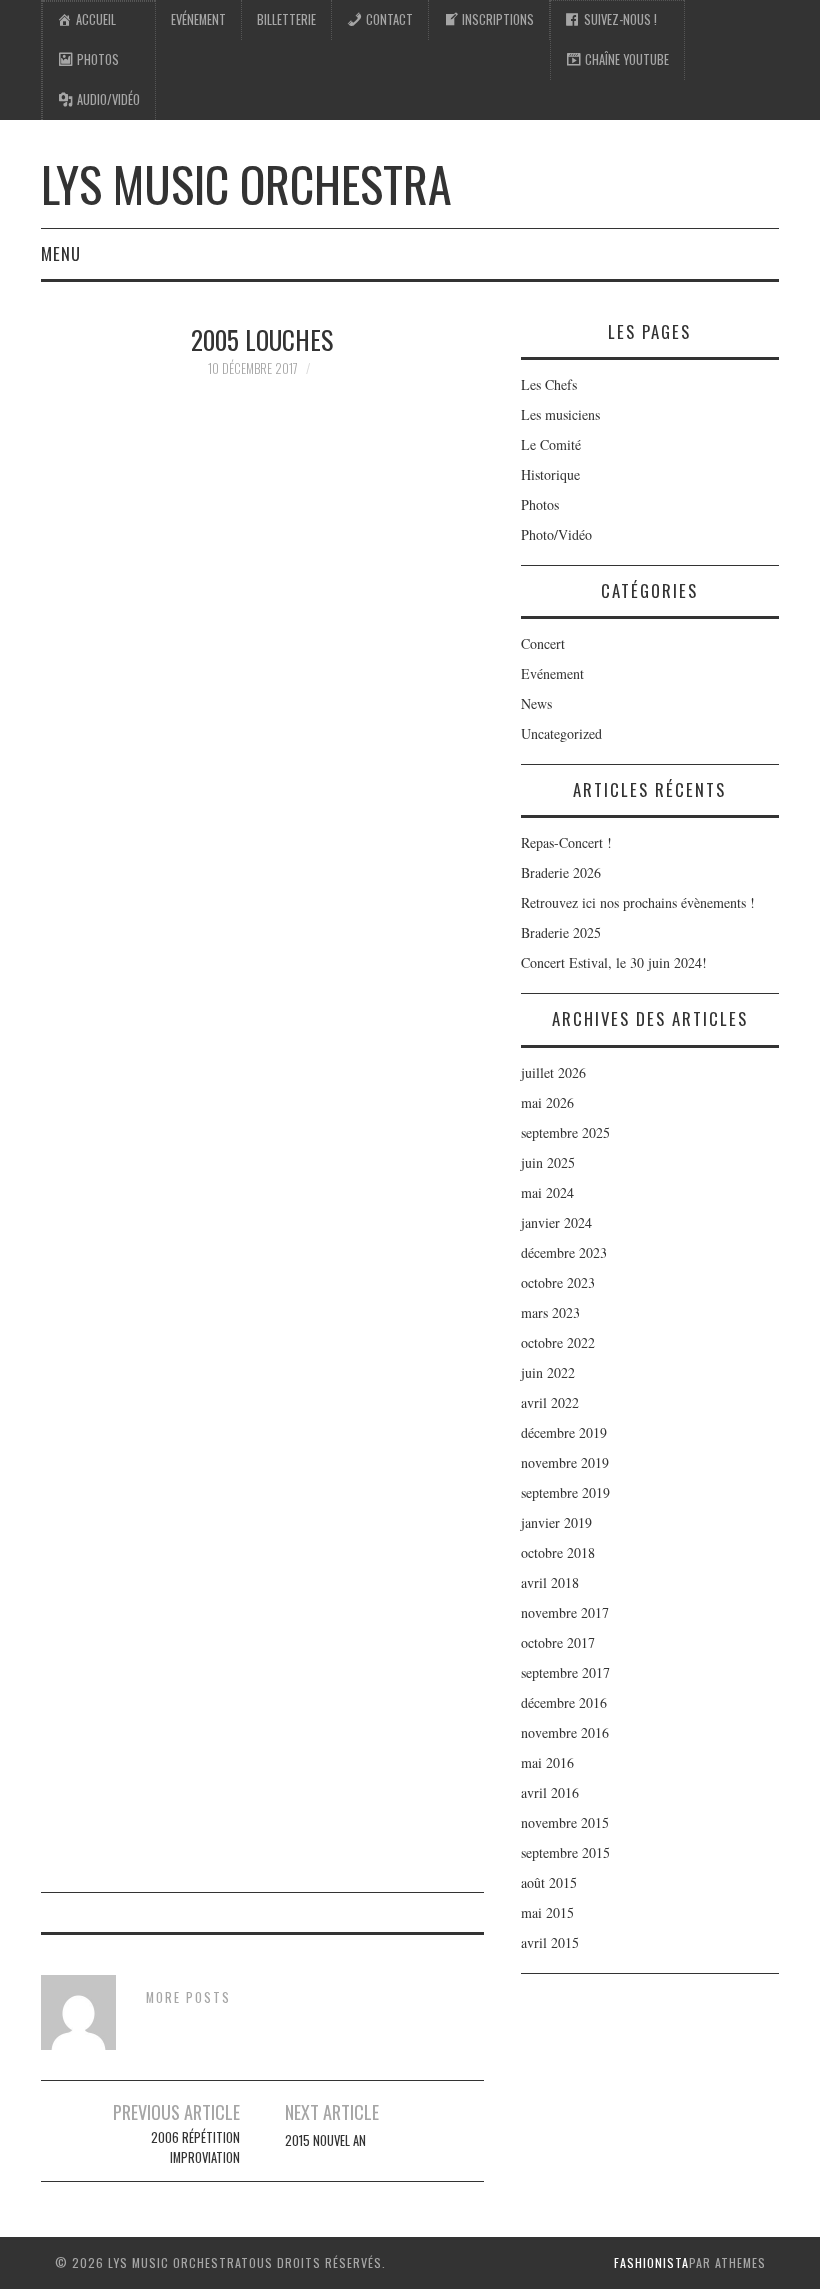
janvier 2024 (556, 1222)
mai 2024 (547, 1192)
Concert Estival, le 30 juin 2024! (614, 962)
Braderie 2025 (561, 932)
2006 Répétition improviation (195, 2147)
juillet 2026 (553, 1072)
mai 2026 (547, 1102)
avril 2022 (550, 1402)
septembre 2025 (565, 1132)
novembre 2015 (565, 1822)
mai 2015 (547, 1912)
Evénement (198, 19)
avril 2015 (550, 1942)
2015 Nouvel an (325, 2140)
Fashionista (651, 2262)
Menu (61, 253)
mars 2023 (550, 1312)
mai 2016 (547, 1762)
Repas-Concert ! (566, 842)
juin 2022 (548, 1372)
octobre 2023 (558, 1282)
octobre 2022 (558, 1342)
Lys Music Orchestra (246, 183)
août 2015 (549, 1882)
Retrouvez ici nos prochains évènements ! (638, 902)
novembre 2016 (565, 1732)
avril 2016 (550, 1792)
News (536, 703)
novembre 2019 (565, 1462)
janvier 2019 (556, 1522)
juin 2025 (548, 1162)
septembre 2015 (565, 1852)
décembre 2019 (564, 1432)
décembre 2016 (564, 1702)
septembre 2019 (565, 1492)
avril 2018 (550, 1582)
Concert (543, 643)
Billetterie (286, 19)
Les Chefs (549, 384)
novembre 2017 (565, 1612)
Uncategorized (561, 733)
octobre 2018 (558, 1552)
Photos (540, 504)
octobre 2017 (558, 1642)
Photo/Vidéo (556, 534)
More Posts (188, 1997)
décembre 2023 (564, 1252)
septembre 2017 (565, 1672)
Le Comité (551, 444)
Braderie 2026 (561, 872)
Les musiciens (560, 414)
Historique (550, 474)
